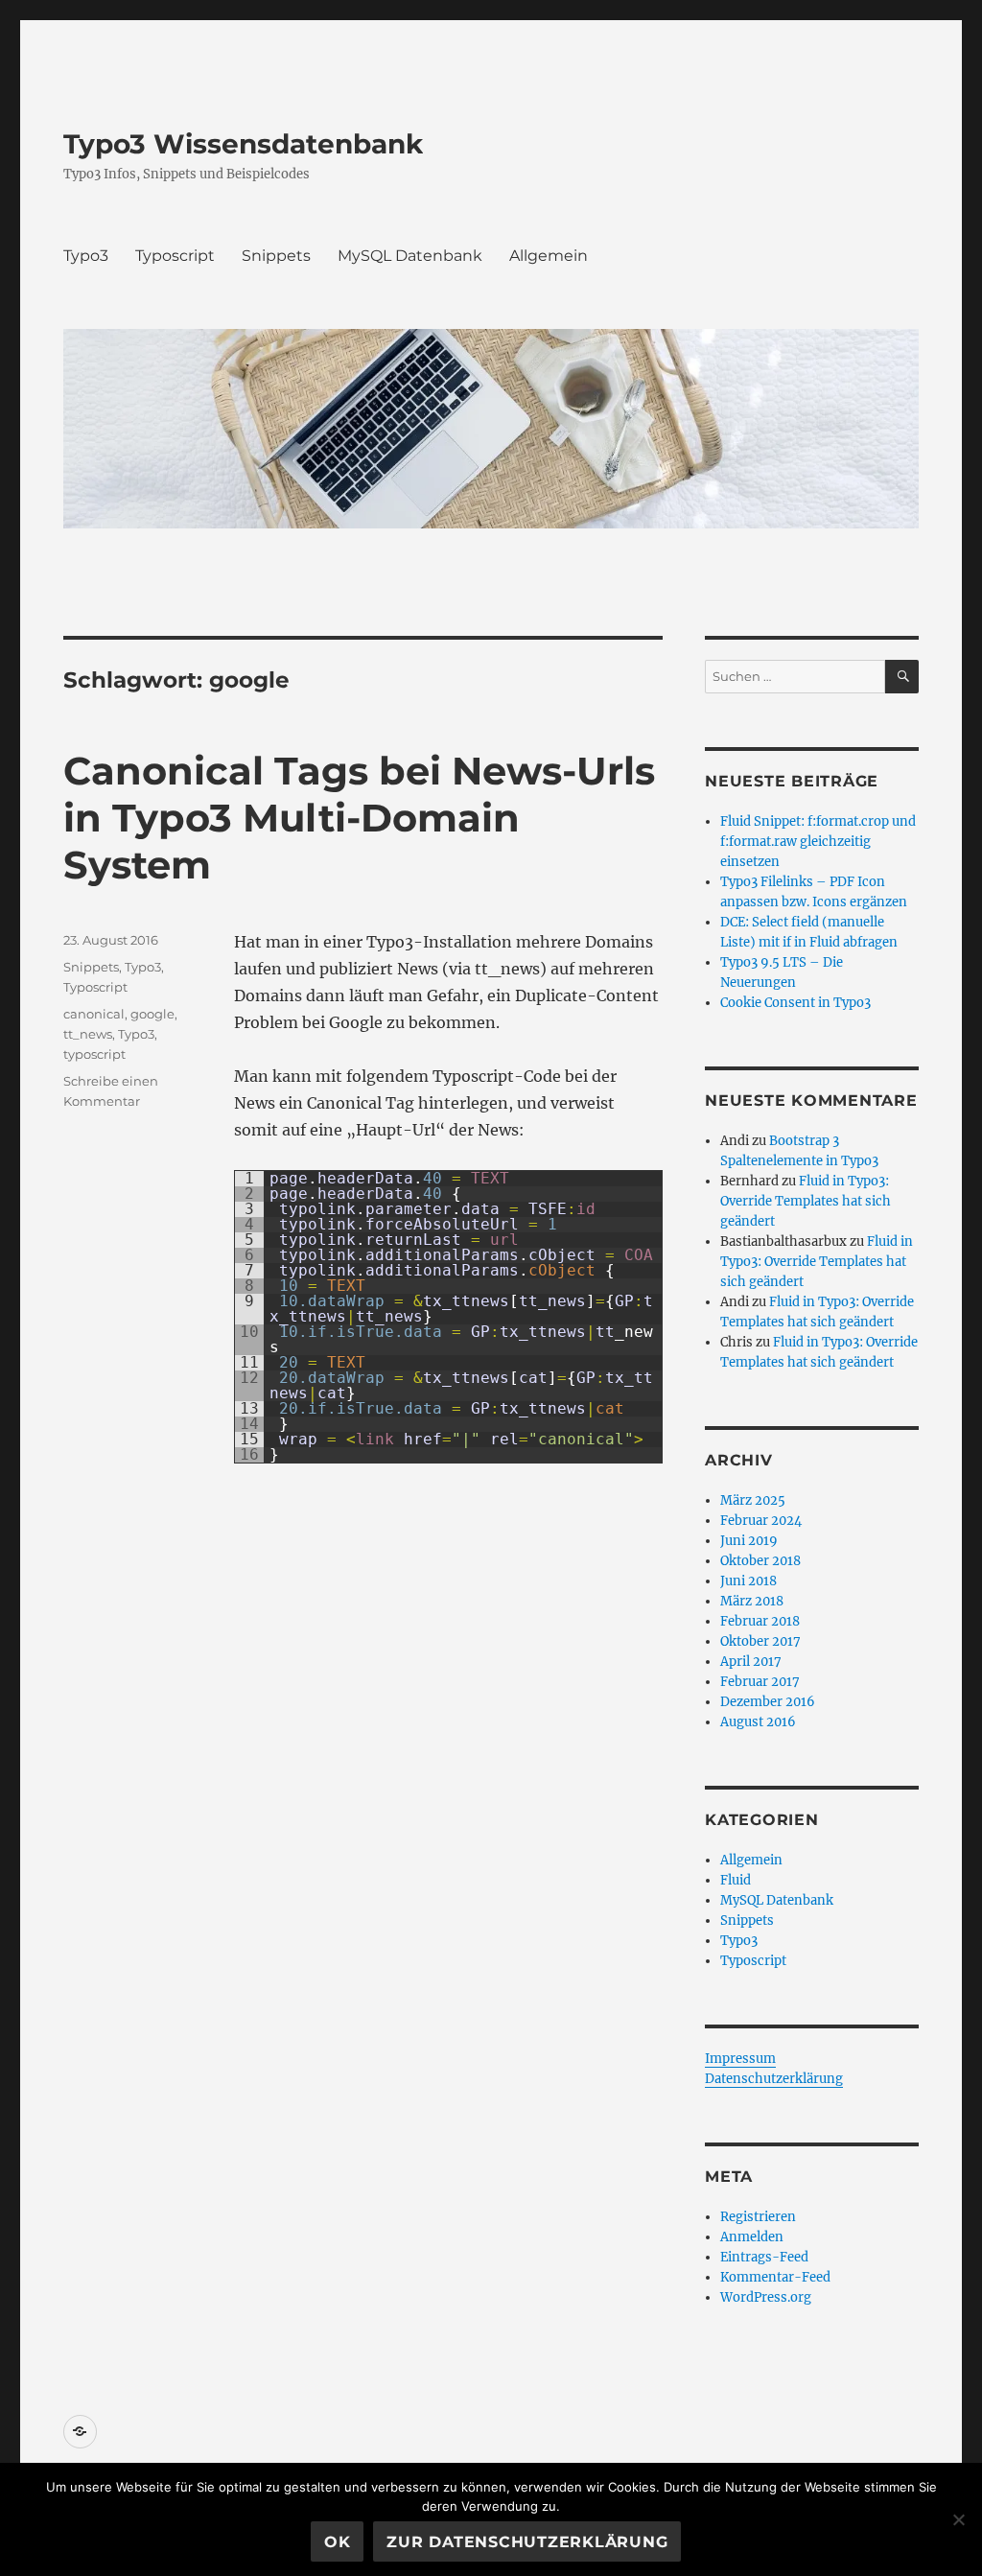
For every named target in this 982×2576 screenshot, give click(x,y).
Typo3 (86, 256)
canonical (94, 1014)
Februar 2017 (760, 1682)
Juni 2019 (749, 1541)
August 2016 (758, 1722)
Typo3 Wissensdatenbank (243, 144)
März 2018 (752, 1601)
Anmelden (752, 2237)
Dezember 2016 (768, 1702)
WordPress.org (766, 2297)
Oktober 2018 (760, 1561)
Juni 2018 (748, 1581)
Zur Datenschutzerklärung (527, 2542)
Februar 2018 (760, 1621)
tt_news (88, 1034)
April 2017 (751, 1662)
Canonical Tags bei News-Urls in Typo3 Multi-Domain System (359, 818)
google (152, 1014)
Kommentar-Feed (775, 2277)
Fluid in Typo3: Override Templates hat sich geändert (806, 1201)
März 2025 (753, 1500)
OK (338, 2542)
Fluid (736, 1880)
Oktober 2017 (760, 1641)
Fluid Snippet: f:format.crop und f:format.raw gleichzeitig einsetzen (818, 842)
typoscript (94, 1054)
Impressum (740, 2059)
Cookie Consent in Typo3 (795, 1003)
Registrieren (758, 2217)
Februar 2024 (761, 1521)
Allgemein (549, 256)
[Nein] (958, 2519)
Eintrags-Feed (764, 2257)
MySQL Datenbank (410, 256)
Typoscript (175, 256)
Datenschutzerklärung (774, 2079)
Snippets (276, 256)
